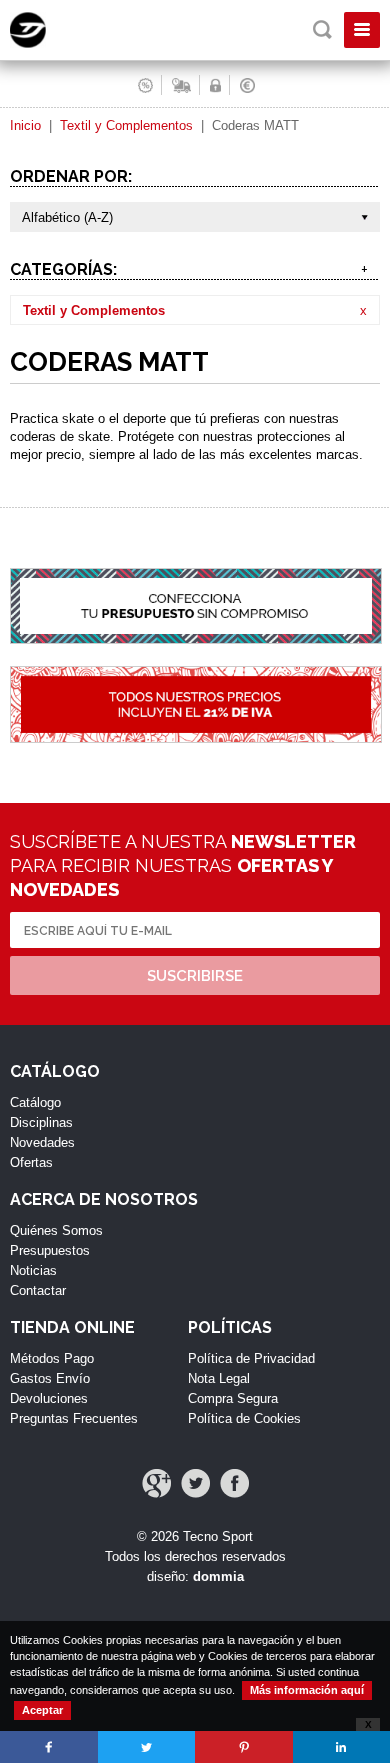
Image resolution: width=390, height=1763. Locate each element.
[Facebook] (234, 1483)
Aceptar (42, 1710)
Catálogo (35, 1102)
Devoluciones (49, 1398)
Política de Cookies (244, 1418)
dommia (218, 1576)
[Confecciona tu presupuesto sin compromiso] (195, 617)
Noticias (33, 1270)
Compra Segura (233, 1398)
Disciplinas (41, 1122)
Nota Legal (219, 1378)
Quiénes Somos (56, 1230)
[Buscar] (322, 29)
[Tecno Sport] (45, 43)
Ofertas (31, 1162)
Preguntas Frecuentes (74, 1418)
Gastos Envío (50, 1378)
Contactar (38, 1290)
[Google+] (156, 1483)
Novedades (42, 1142)
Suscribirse (195, 976)
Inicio (25, 125)
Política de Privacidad (251, 1358)
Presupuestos (50, 1250)
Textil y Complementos (126, 125)
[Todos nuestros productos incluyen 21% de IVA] (195, 715)
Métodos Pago (52, 1358)
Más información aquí (307, 1690)
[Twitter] (195, 1483)
